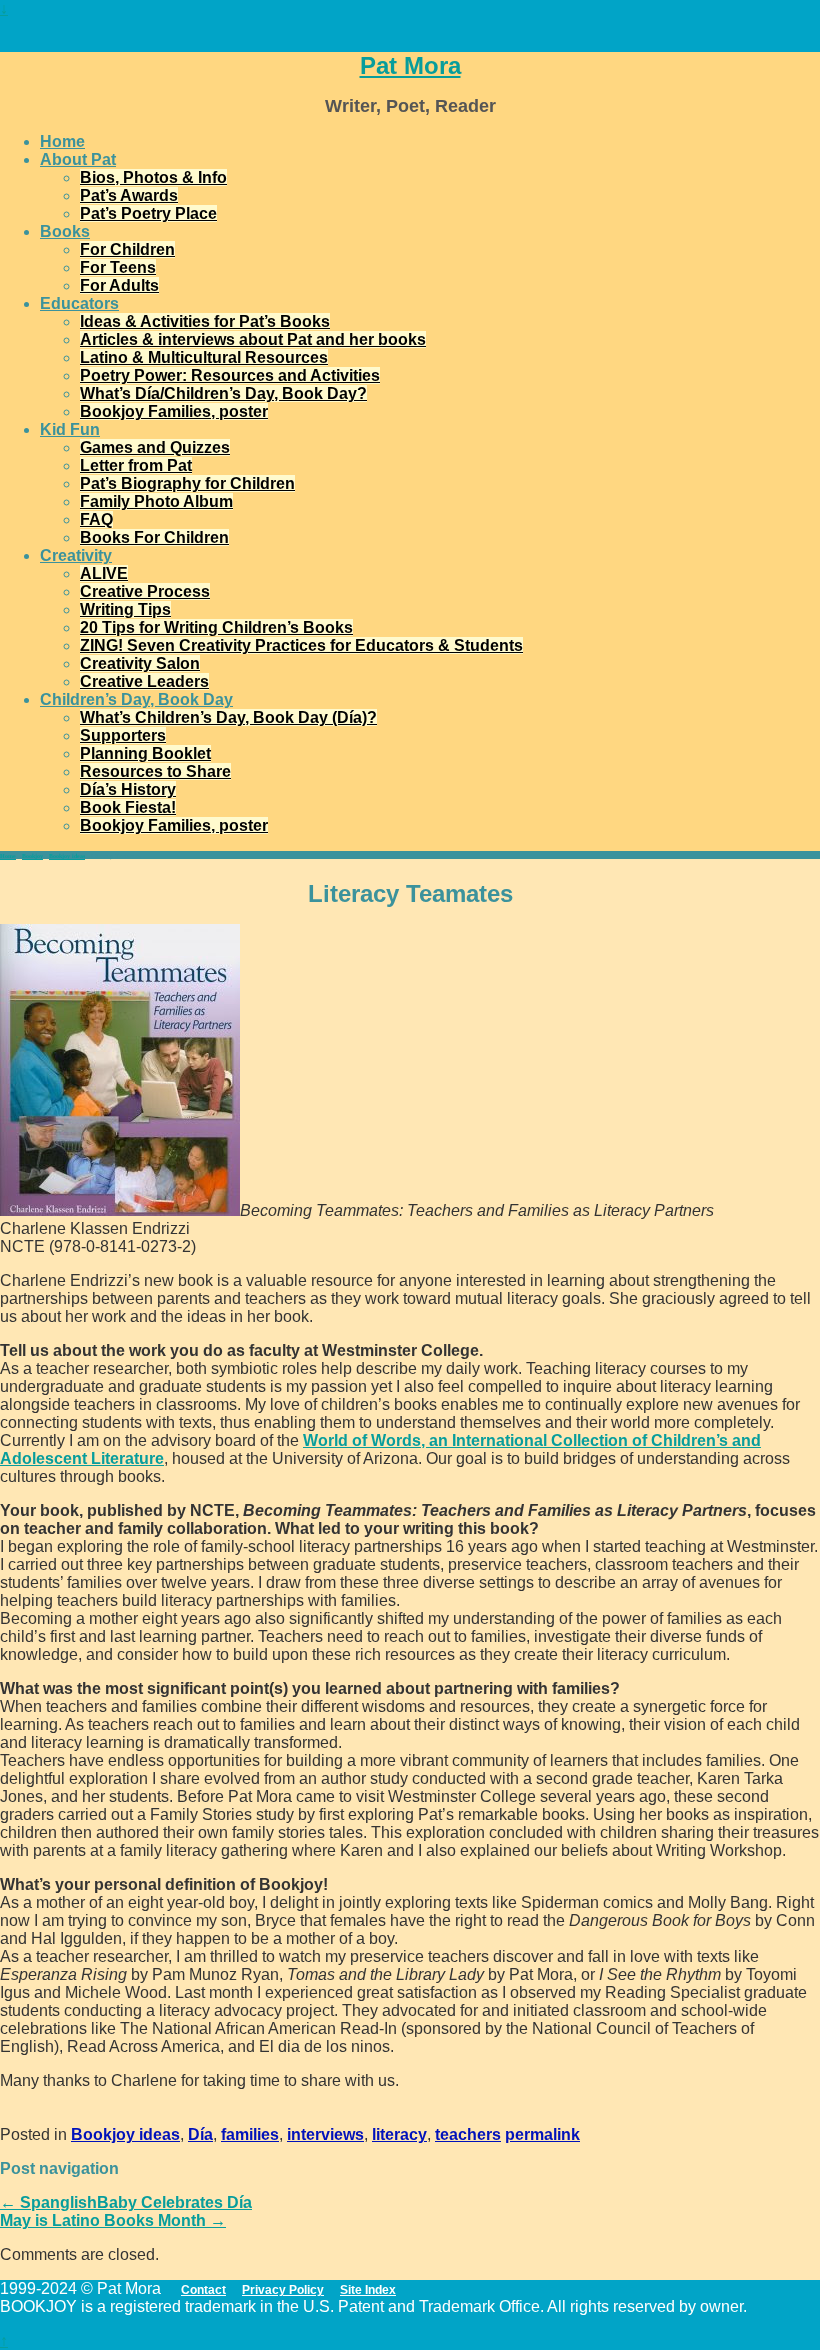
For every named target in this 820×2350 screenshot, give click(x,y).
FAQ (96, 519)
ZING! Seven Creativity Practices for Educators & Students (301, 645)
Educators (79, 303)
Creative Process (145, 591)
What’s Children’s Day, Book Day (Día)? (228, 717)
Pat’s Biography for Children (187, 483)
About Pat (78, 159)
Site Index (368, 2290)
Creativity (76, 555)
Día (200, 2134)
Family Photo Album (156, 501)
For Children (127, 249)
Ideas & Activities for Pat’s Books (205, 321)
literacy (399, 2134)
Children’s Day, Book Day (136, 699)
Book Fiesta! (128, 807)
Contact (203, 2290)
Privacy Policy (283, 2290)
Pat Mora (410, 65)
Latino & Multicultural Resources (204, 357)
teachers (468, 2134)
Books (65, 231)
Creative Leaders (144, 681)
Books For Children (154, 537)
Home (62, 141)
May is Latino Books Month (113, 2220)
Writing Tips (125, 609)
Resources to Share (155, 771)
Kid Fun (70, 429)
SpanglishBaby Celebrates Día (126, 2202)
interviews (325, 2134)
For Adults (119, 285)
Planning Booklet (145, 753)
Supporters (123, 735)
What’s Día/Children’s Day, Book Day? (223, 393)
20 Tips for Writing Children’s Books (216, 627)
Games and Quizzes (155, 447)
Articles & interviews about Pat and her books (253, 339)
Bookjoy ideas (67, 856)
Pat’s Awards (129, 195)
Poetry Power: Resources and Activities (230, 375)
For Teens (118, 267)
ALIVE (104, 573)
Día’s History (128, 789)
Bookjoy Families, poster (174, 411)
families (250, 2134)
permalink (542, 2134)
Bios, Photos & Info (153, 177)
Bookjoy (32, 856)
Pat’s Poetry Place (148, 213)
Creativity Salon (140, 663)
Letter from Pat (136, 465)
